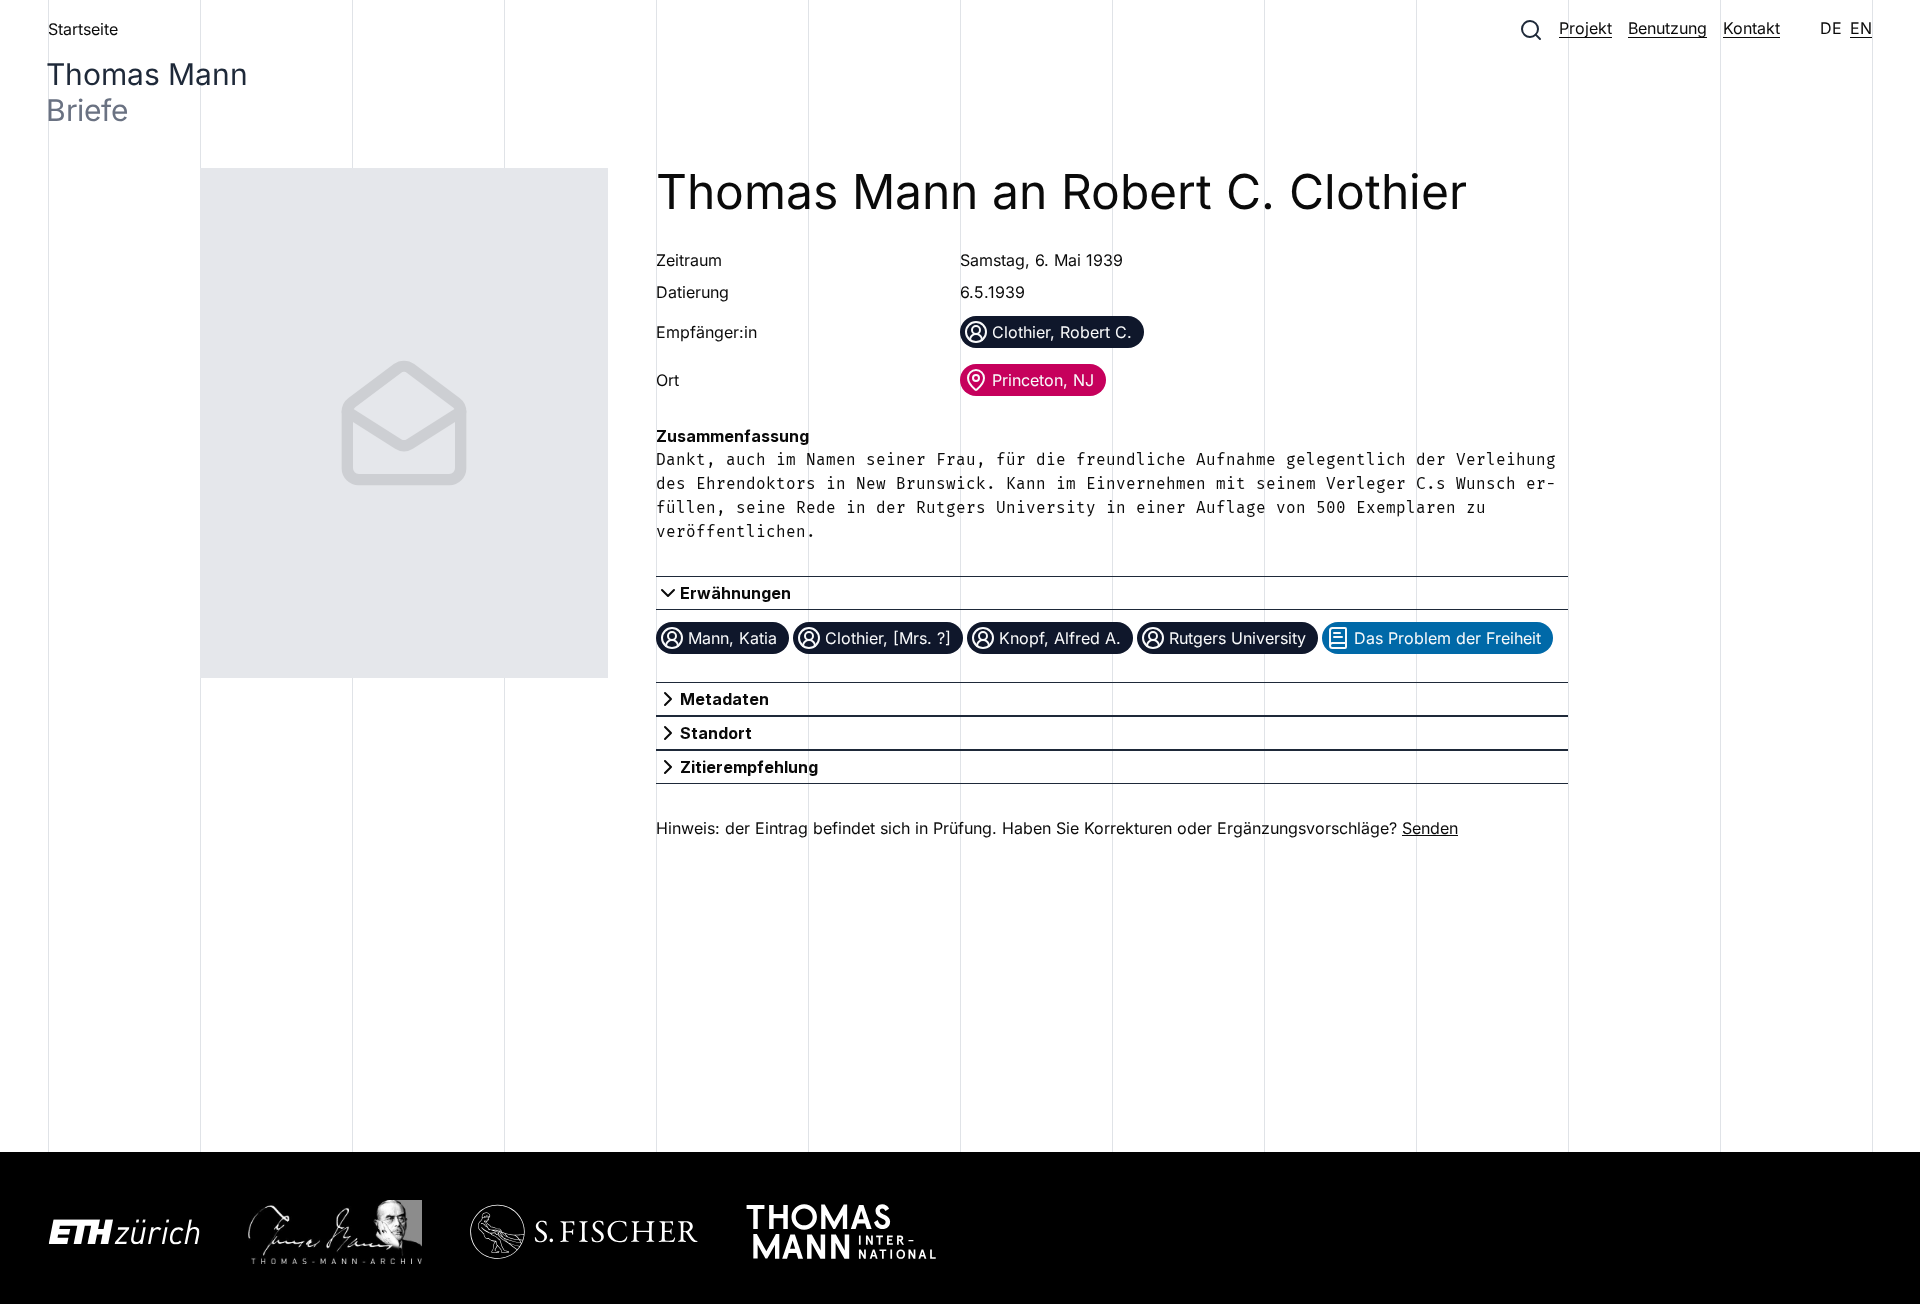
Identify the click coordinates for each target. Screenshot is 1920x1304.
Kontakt (1751, 28)
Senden (1430, 828)
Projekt (1585, 28)
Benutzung (1667, 28)
